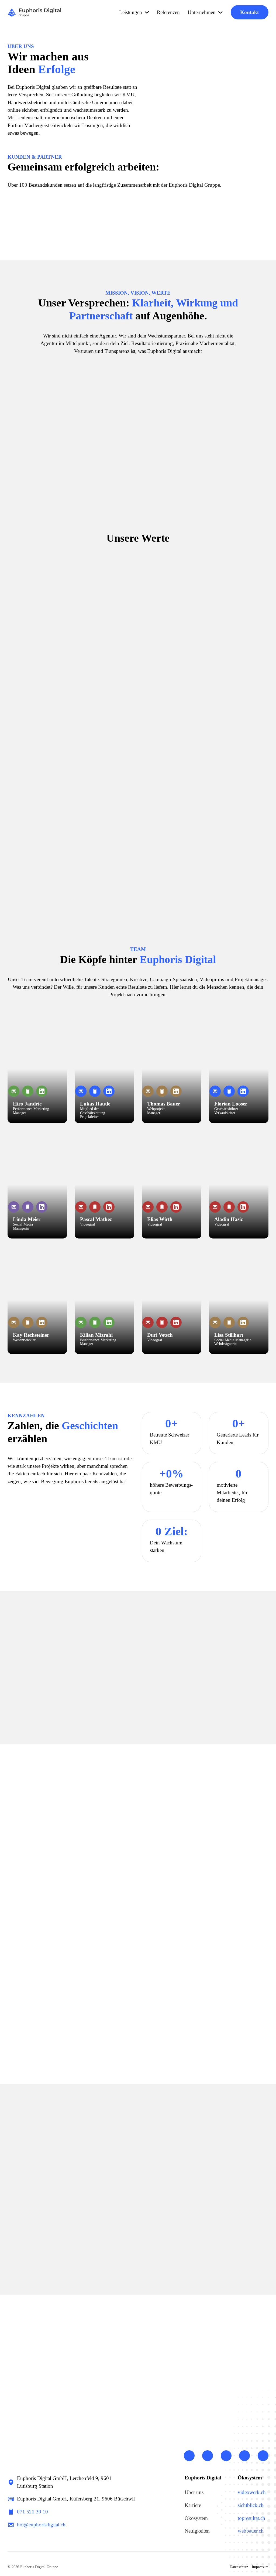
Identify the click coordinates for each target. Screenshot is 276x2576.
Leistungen (131, 12)
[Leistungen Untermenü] (147, 12)
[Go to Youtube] (208, 2457)
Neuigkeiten (197, 2531)
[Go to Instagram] (244, 2457)
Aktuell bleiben (170, 2158)
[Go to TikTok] (263, 2457)
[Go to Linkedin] (189, 2457)
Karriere (193, 2505)
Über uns (194, 2492)
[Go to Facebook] (226, 2457)
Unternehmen (202, 12)
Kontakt (249, 12)
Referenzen (168, 12)
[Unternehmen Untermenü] (220, 12)
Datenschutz (239, 2567)
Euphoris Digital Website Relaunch (57, 2245)
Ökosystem (196, 2518)
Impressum (260, 2567)
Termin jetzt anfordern (179, 1708)
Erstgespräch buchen (122, 2382)
